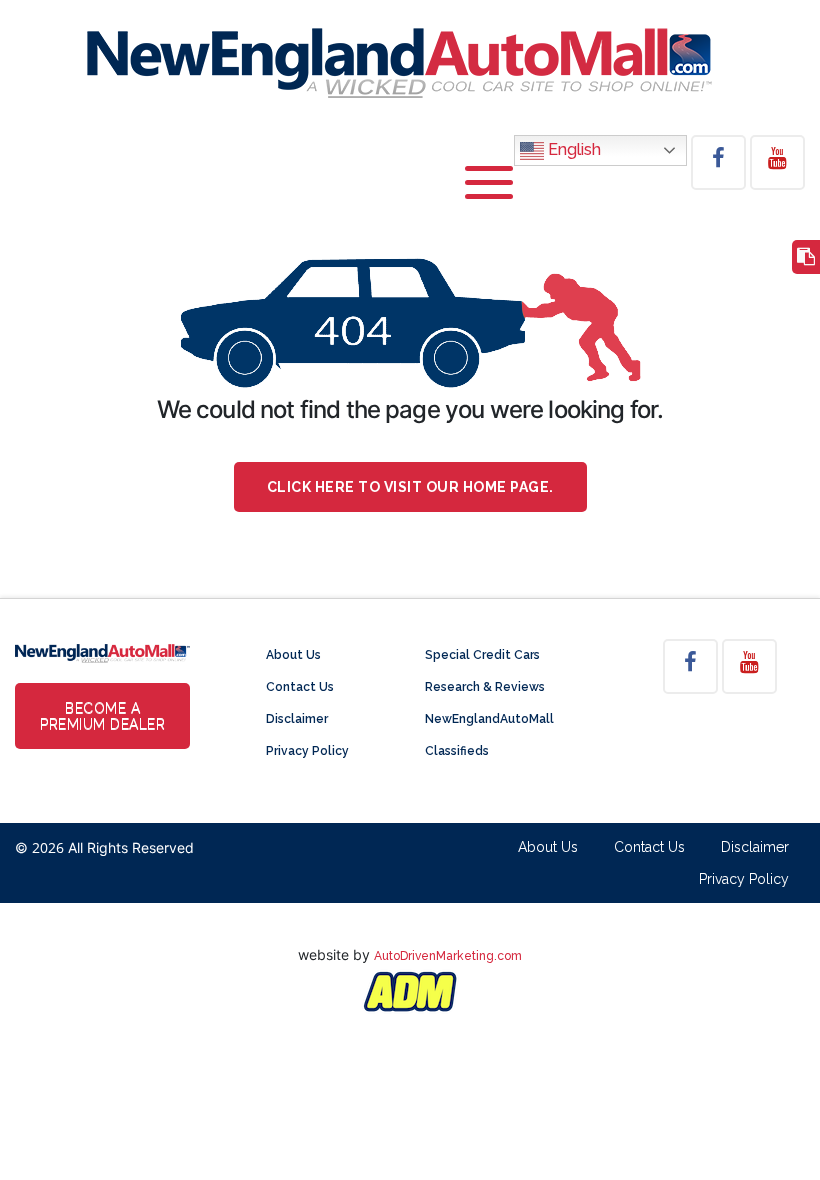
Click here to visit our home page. (410, 487)
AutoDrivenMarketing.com (448, 956)
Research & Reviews (485, 687)
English (572, 149)
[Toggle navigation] (489, 192)
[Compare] (806, 257)
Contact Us (300, 687)
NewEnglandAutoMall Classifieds (489, 735)
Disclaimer (297, 719)
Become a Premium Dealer (102, 716)
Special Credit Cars (482, 655)
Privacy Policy (307, 751)
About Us (293, 655)
